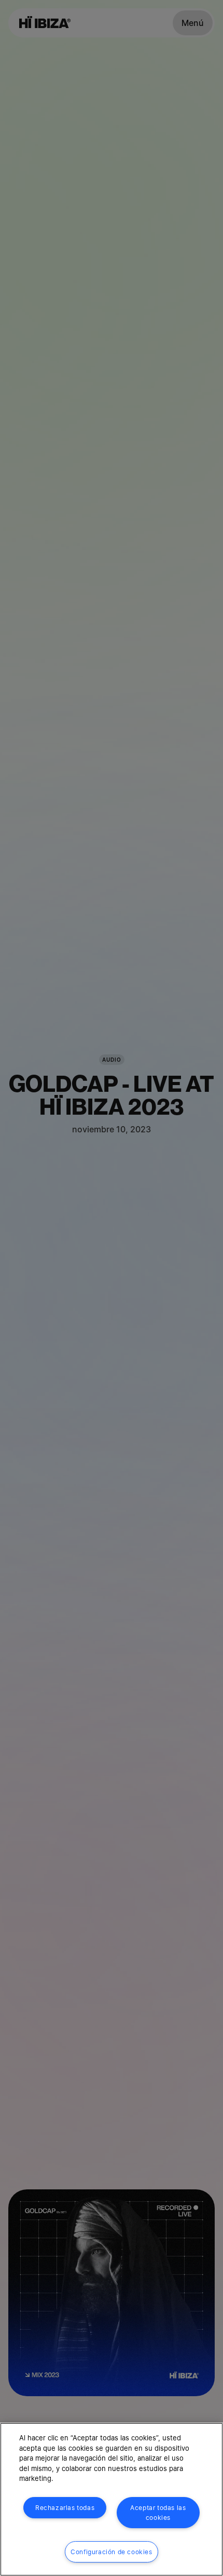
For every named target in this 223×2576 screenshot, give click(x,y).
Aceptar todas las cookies (158, 2513)
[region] (112, 2499)
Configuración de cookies (111, 2552)
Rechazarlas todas (65, 2508)
